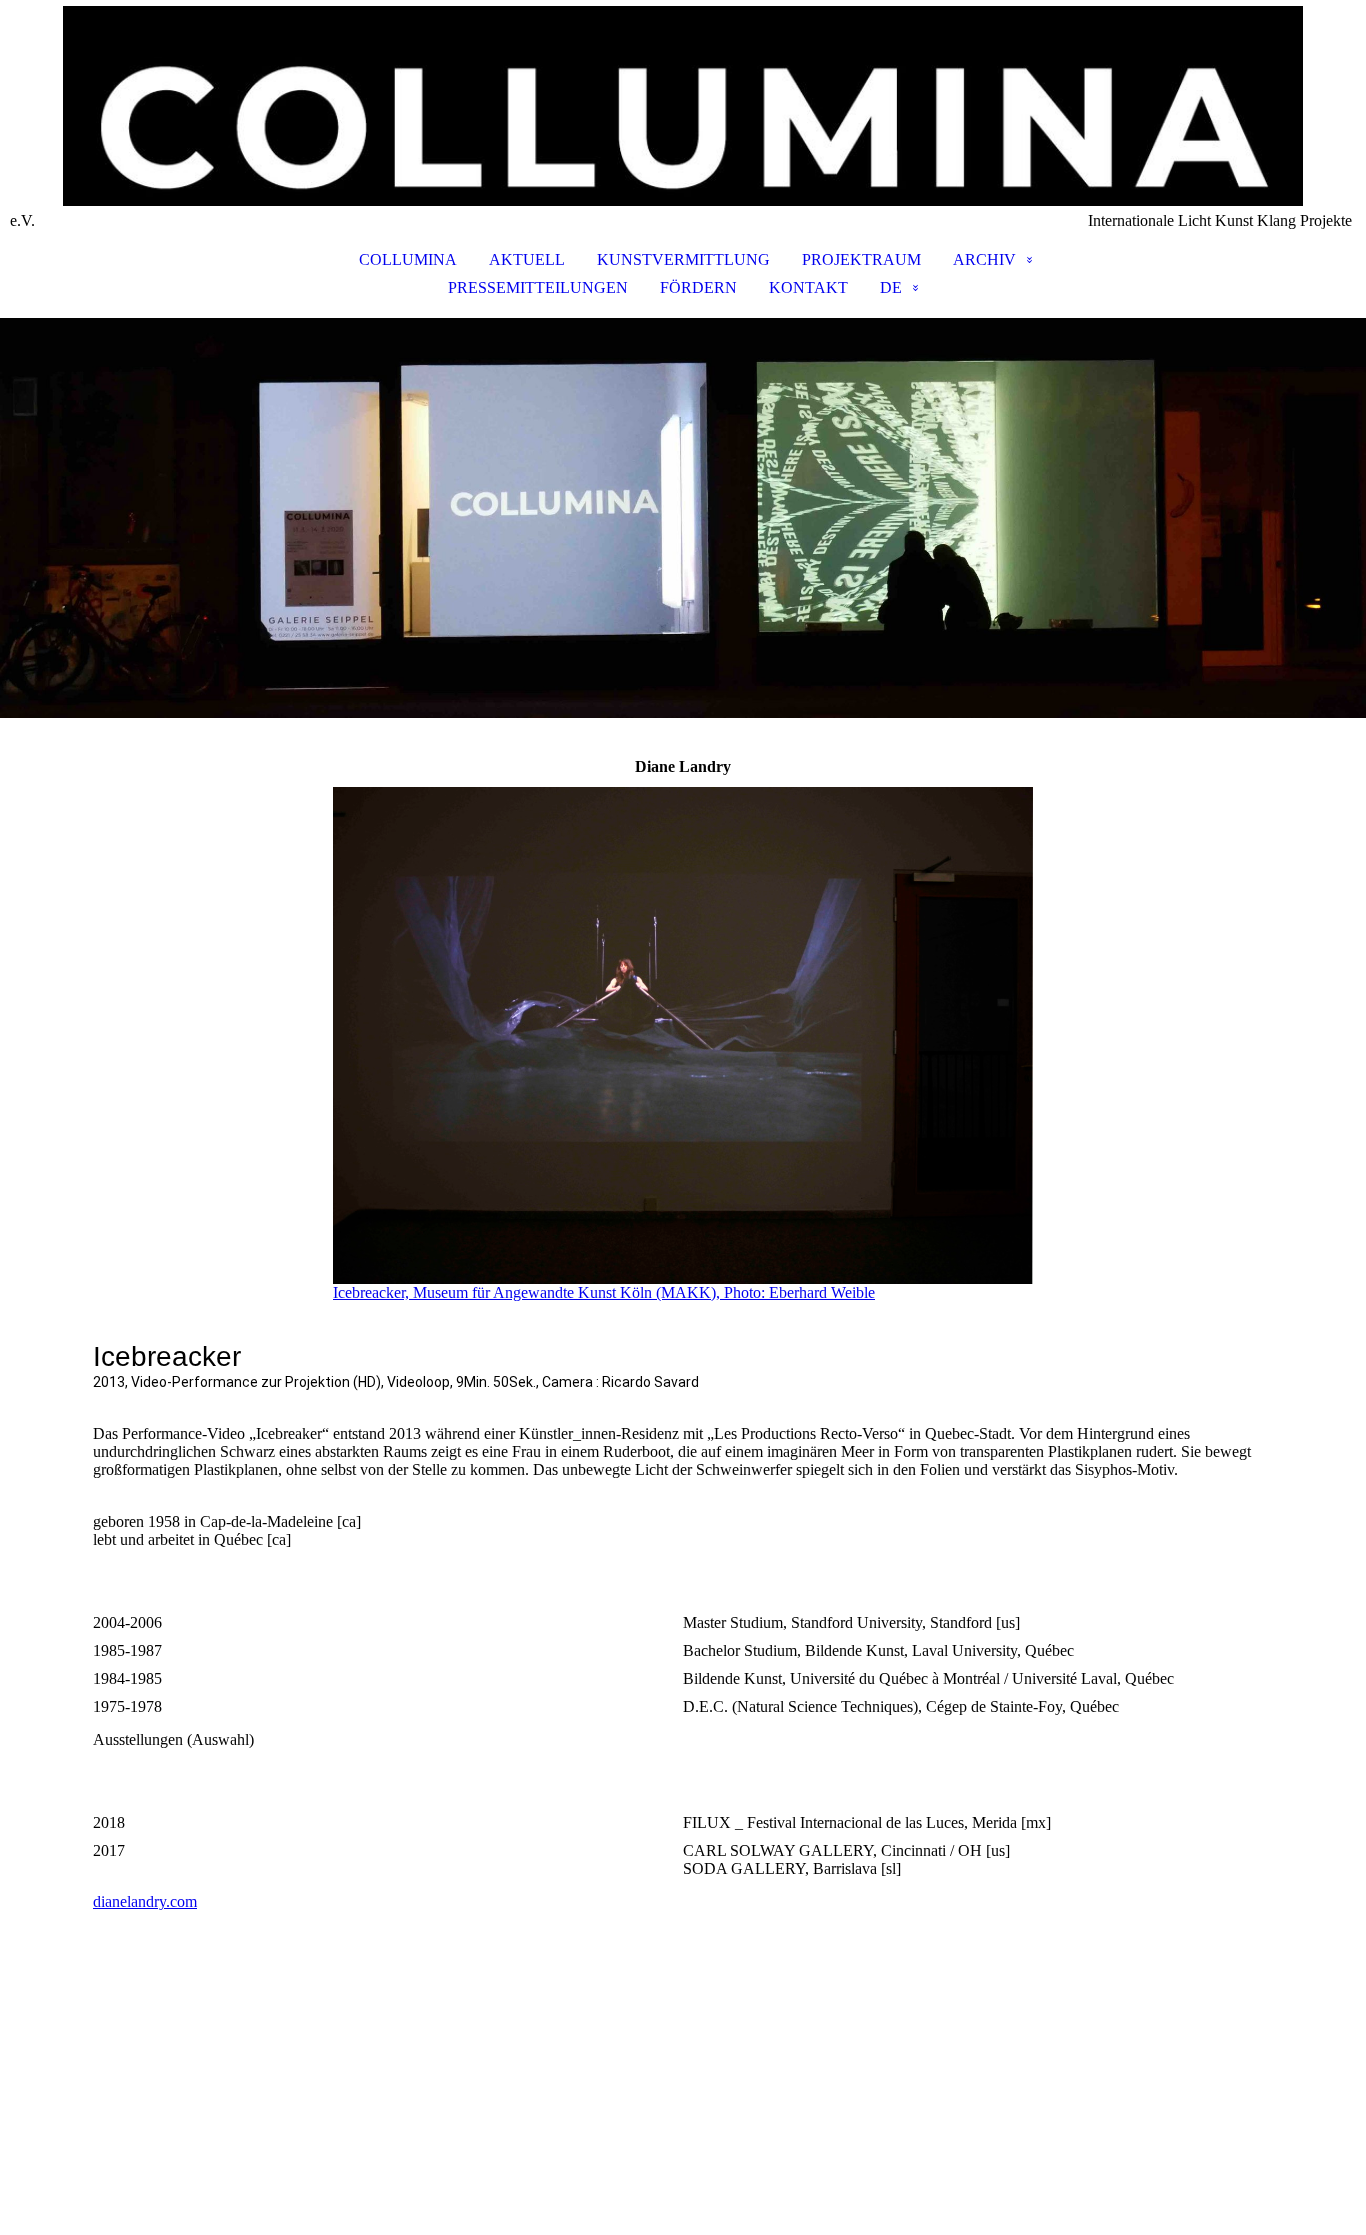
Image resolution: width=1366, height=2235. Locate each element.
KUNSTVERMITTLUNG (683, 259)
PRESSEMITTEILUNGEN (538, 287)
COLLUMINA (408, 259)
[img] (683, 106)
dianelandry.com (145, 1901)
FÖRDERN (698, 287)
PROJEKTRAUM (861, 259)
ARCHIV (984, 259)
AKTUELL (527, 259)
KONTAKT (808, 287)
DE (891, 287)
